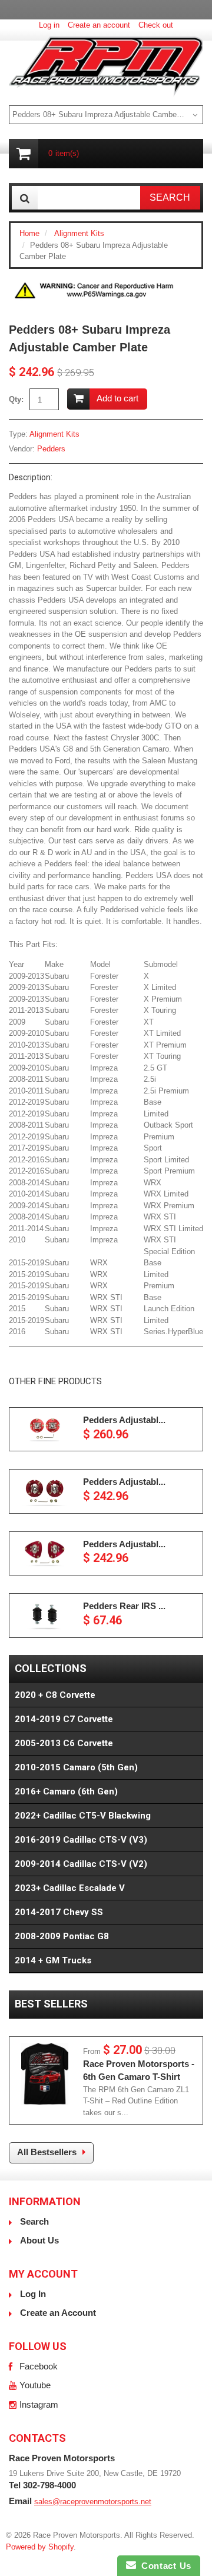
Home (29, 233)
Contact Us (164, 2566)
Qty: (16, 399)
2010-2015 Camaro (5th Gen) (76, 1767)
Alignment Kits (79, 233)
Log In (33, 2294)
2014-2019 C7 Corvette (64, 1719)
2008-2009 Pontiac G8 (62, 1936)
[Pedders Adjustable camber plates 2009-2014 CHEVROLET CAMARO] (45, 1429)
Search (34, 2221)
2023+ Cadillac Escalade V (70, 1888)
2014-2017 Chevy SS (59, 1912)
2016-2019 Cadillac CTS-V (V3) (81, 1840)
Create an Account (58, 2313)
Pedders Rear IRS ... (124, 1606)
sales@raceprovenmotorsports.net (93, 2502)
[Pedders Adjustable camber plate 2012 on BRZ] (45, 1554)
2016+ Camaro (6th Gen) (66, 1791)
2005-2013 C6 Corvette (64, 1743)
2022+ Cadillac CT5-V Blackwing (83, 1816)
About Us (39, 2240)
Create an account (99, 25)
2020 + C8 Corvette (55, 1695)
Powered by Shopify (40, 2547)
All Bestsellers (47, 2152)
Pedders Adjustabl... (124, 1420)
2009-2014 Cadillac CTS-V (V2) (81, 1864)
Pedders (51, 449)
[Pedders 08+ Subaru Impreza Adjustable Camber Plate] (94, 283)
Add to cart (117, 398)
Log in (49, 25)
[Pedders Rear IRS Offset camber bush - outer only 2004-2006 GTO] (45, 1616)
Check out (156, 25)
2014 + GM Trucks (53, 1960)
